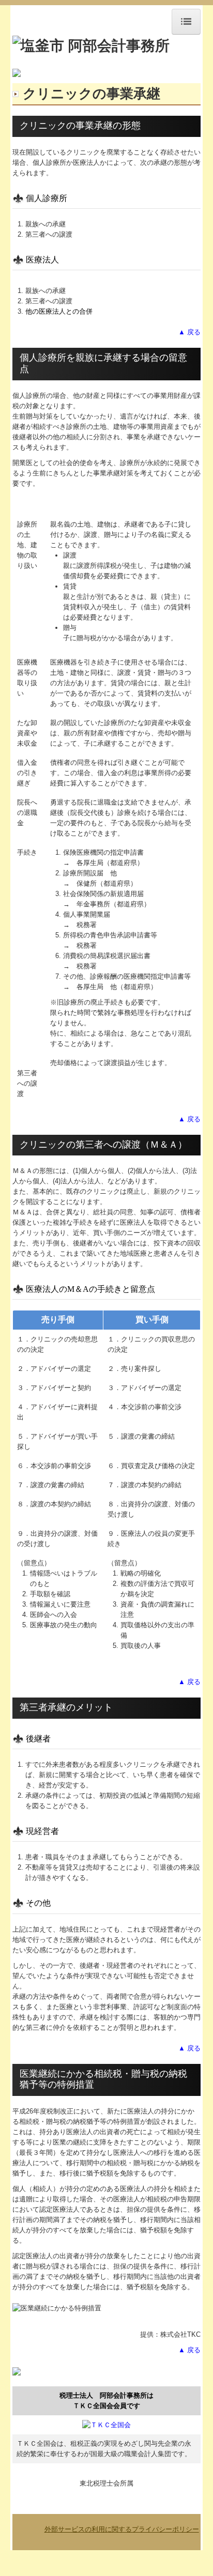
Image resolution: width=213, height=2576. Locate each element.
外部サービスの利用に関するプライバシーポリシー (122, 2529)
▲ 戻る (189, 332)
